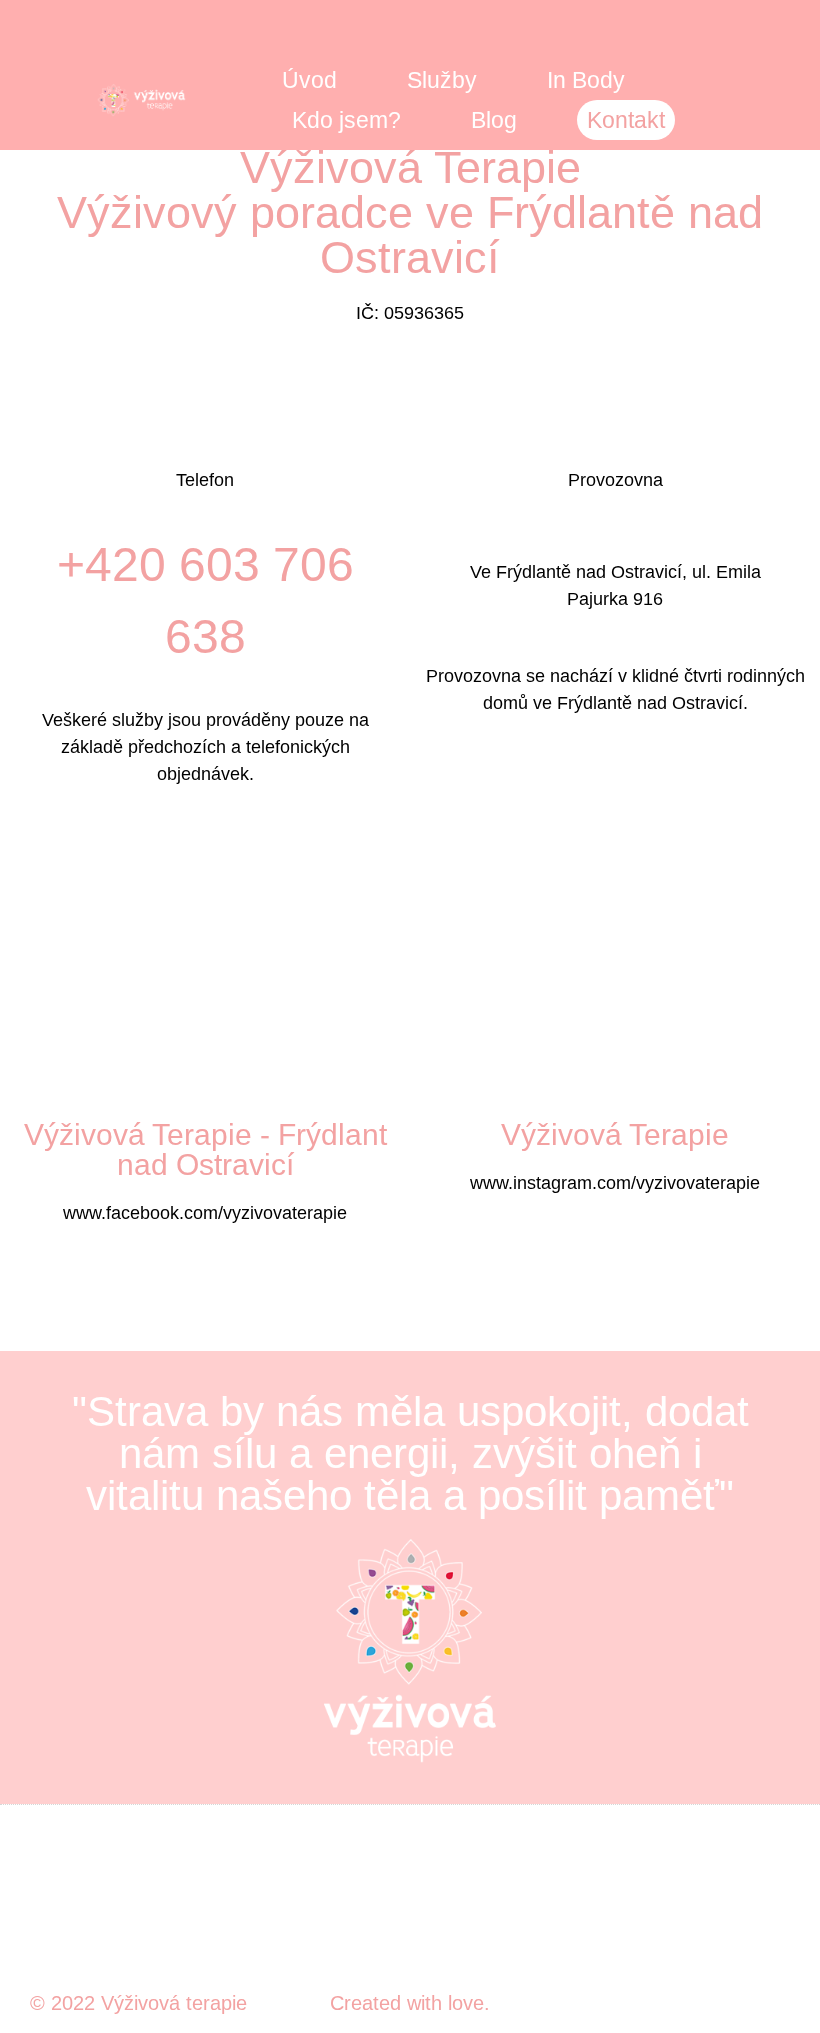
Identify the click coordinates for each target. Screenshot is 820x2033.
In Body (586, 80)
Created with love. (410, 2003)
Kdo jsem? (346, 120)
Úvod (309, 80)
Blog (494, 120)
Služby (442, 80)
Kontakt (626, 120)
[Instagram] (782, 1919)
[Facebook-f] (752, 1919)
